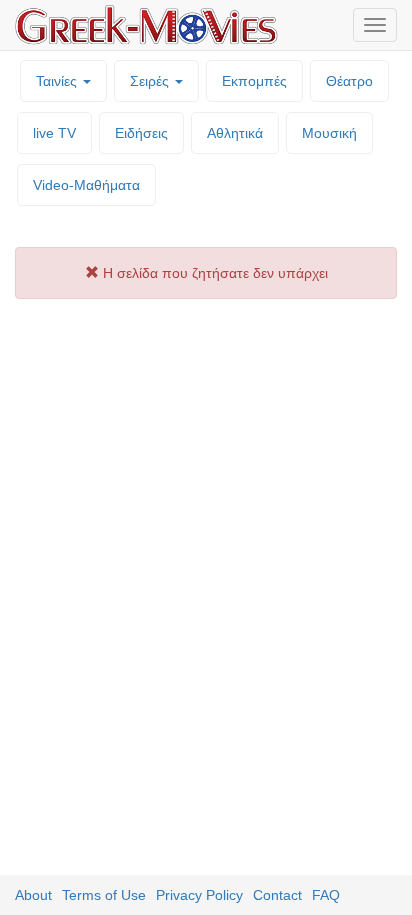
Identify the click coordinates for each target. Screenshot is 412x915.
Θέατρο (349, 81)
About (33, 895)
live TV (54, 133)
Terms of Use (104, 895)
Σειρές (151, 81)
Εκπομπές (254, 81)
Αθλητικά (235, 133)
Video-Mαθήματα (86, 185)
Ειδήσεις (141, 133)
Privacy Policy (199, 895)
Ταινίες (58, 81)
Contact (277, 895)
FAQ (326, 895)
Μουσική (329, 133)
